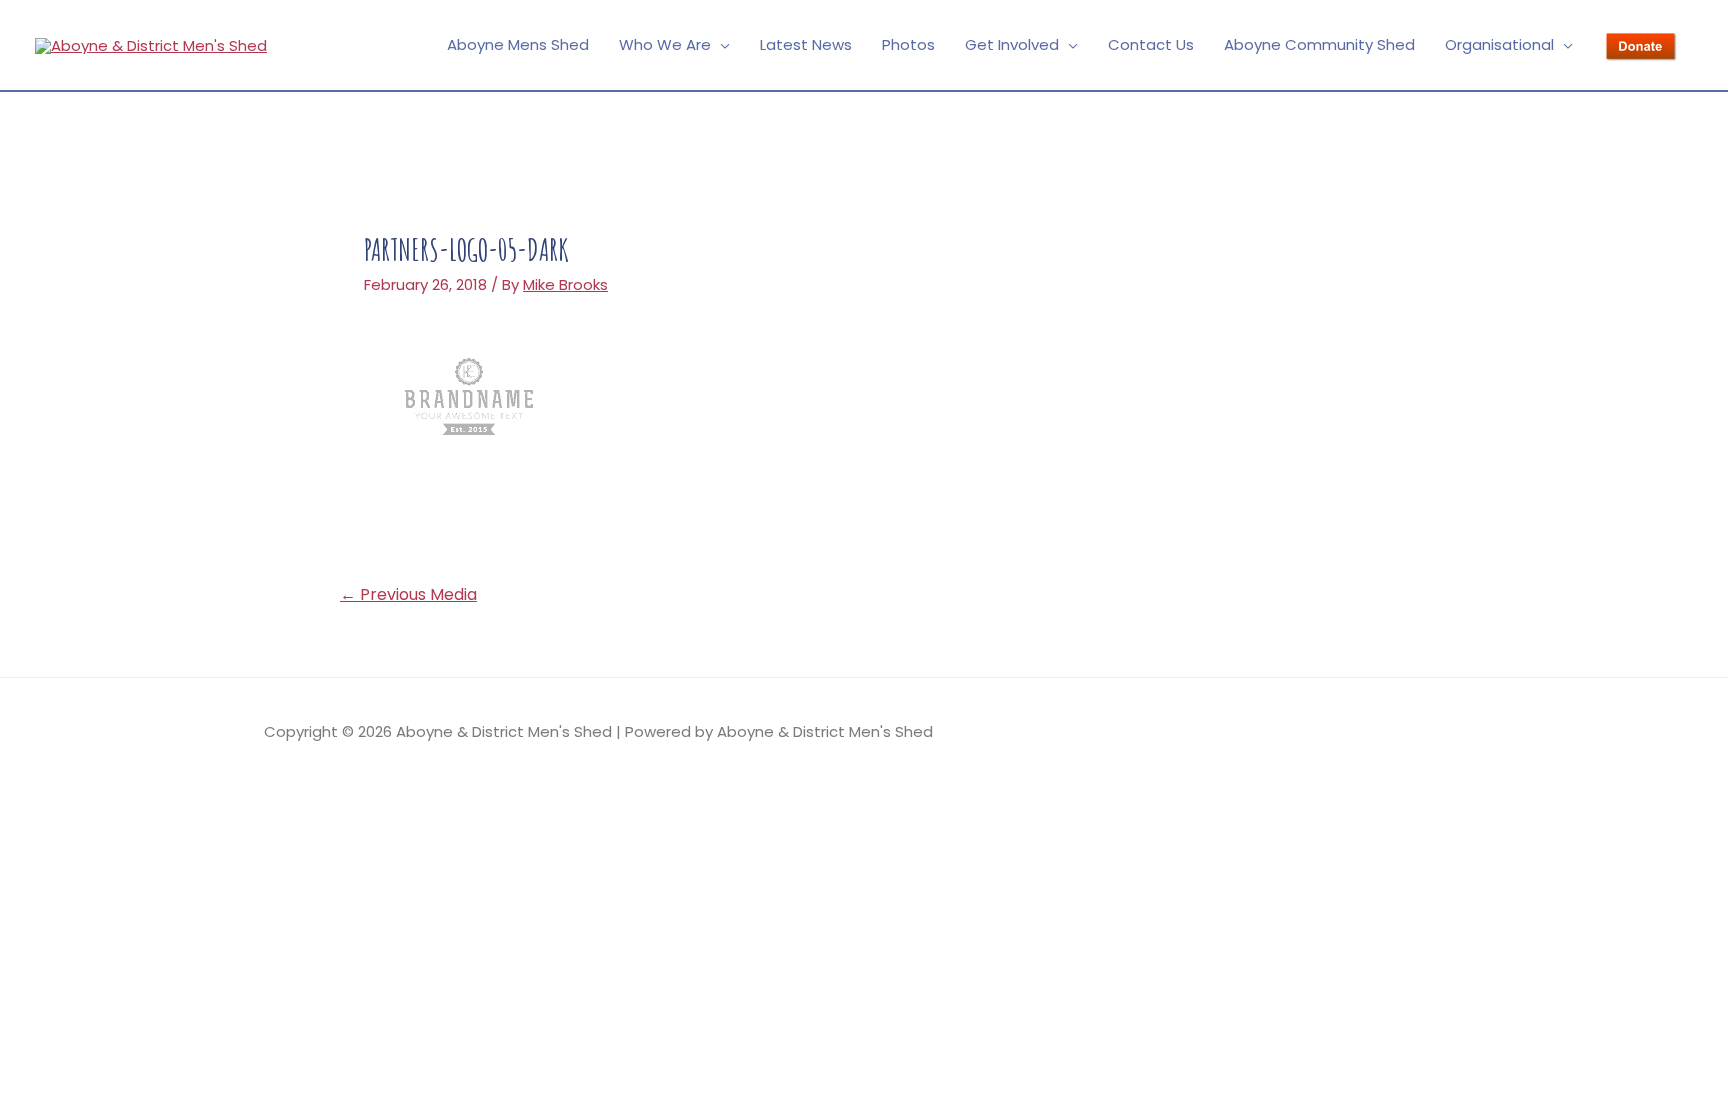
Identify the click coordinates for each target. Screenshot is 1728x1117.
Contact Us (1151, 44)
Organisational (1499, 44)
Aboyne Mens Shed (518, 44)
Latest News (806, 44)
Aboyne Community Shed (1319, 44)
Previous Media (408, 594)
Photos (908, 44)
